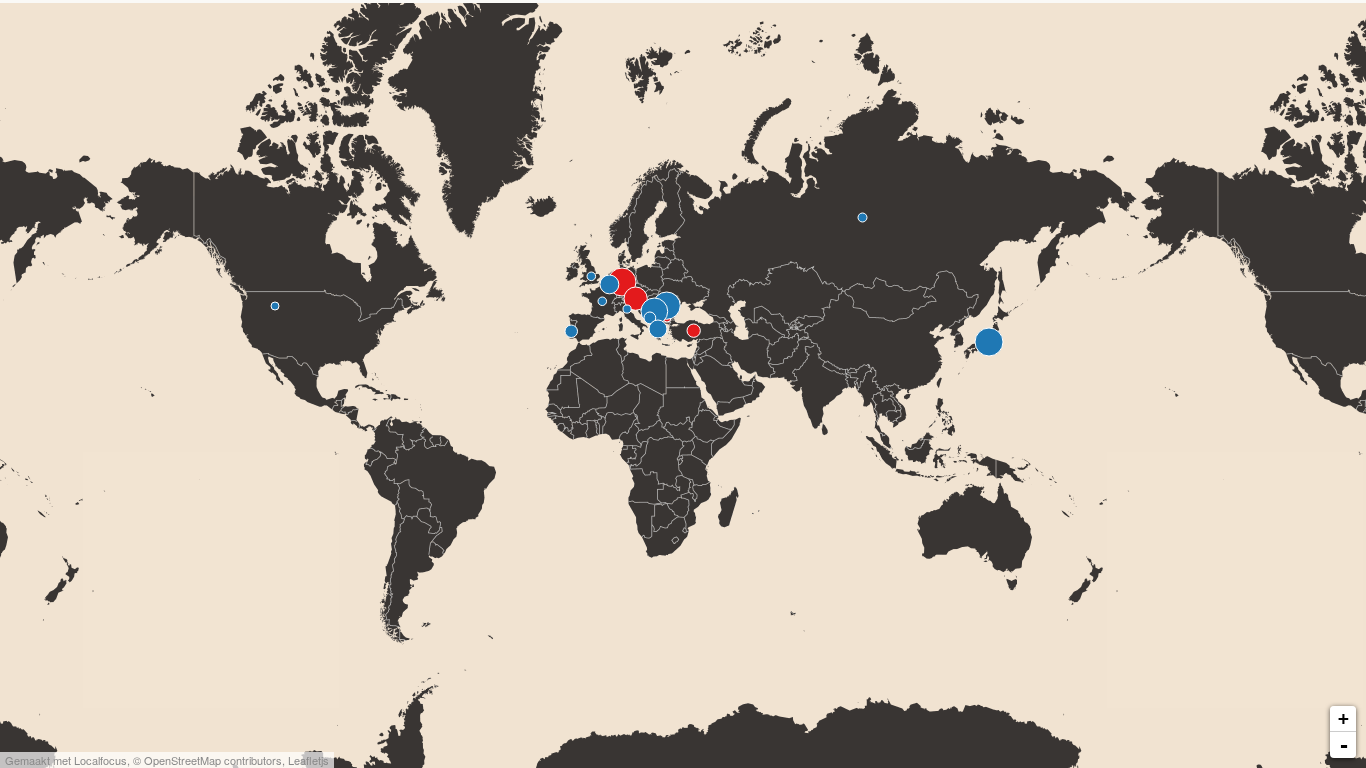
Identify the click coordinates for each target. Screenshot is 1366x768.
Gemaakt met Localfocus (66, 760)
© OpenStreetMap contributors (207, 760)
